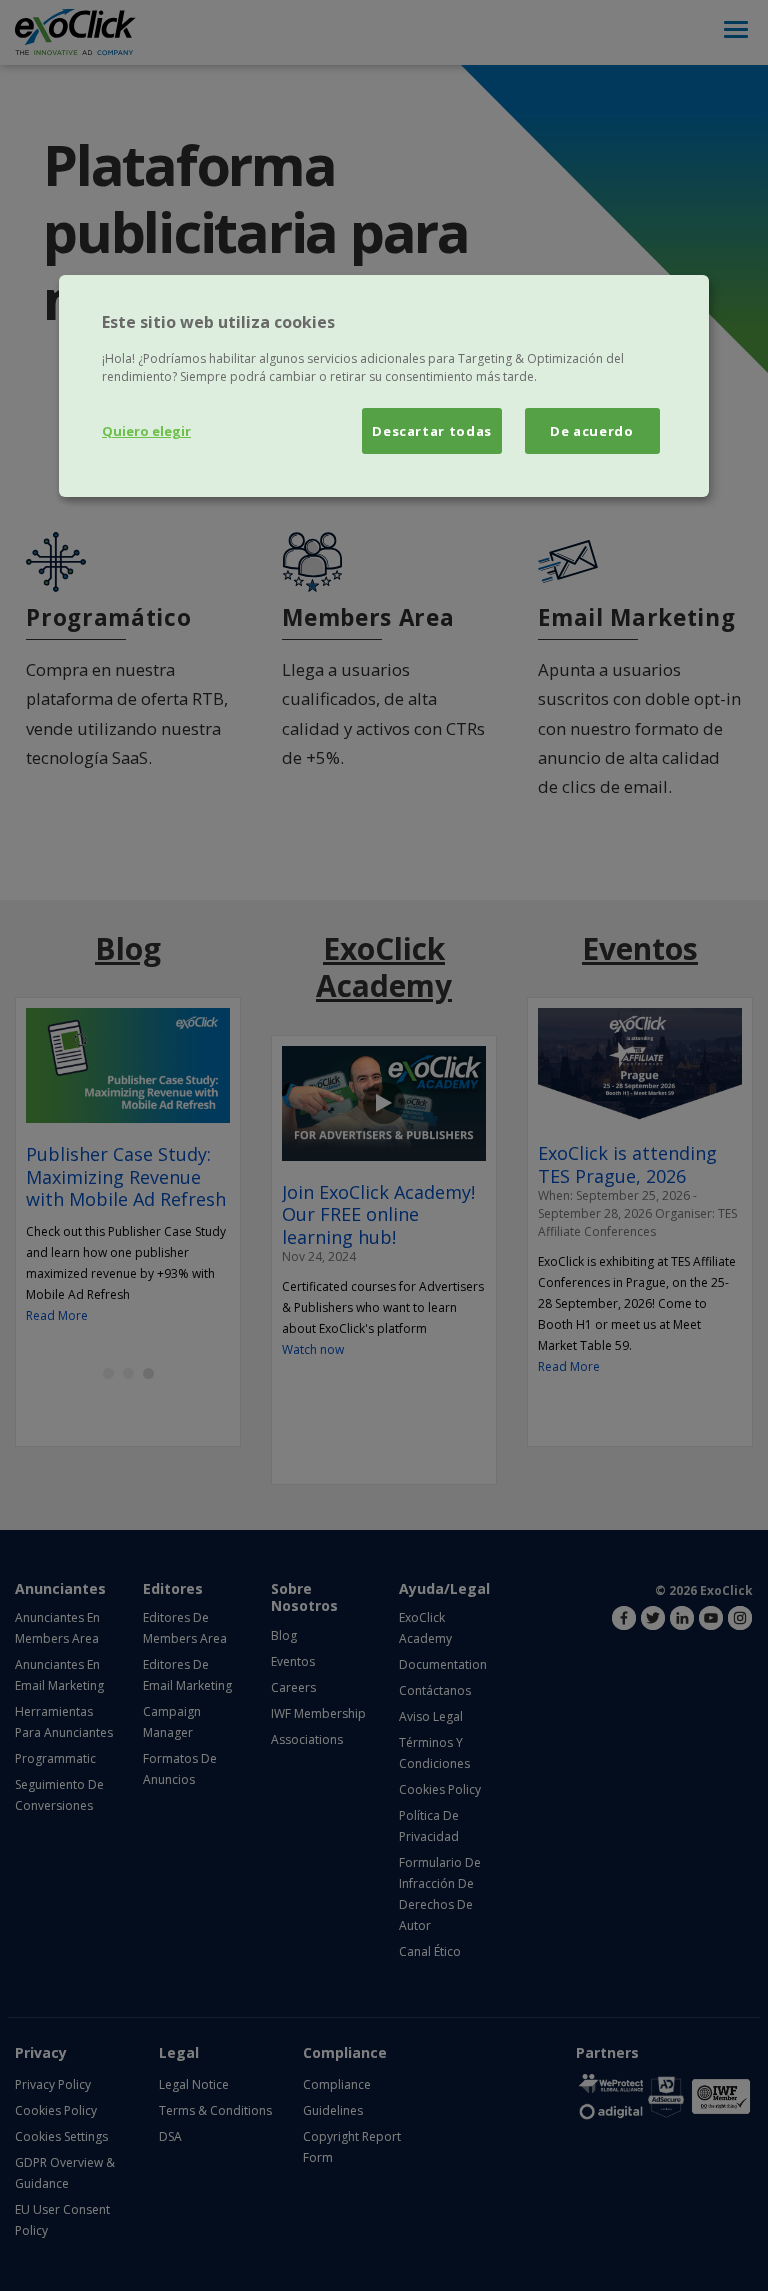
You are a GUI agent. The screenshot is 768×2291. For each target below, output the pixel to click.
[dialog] (384, 386)
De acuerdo (592, 431)
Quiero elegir (146, 431)
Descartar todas (432, 431)
